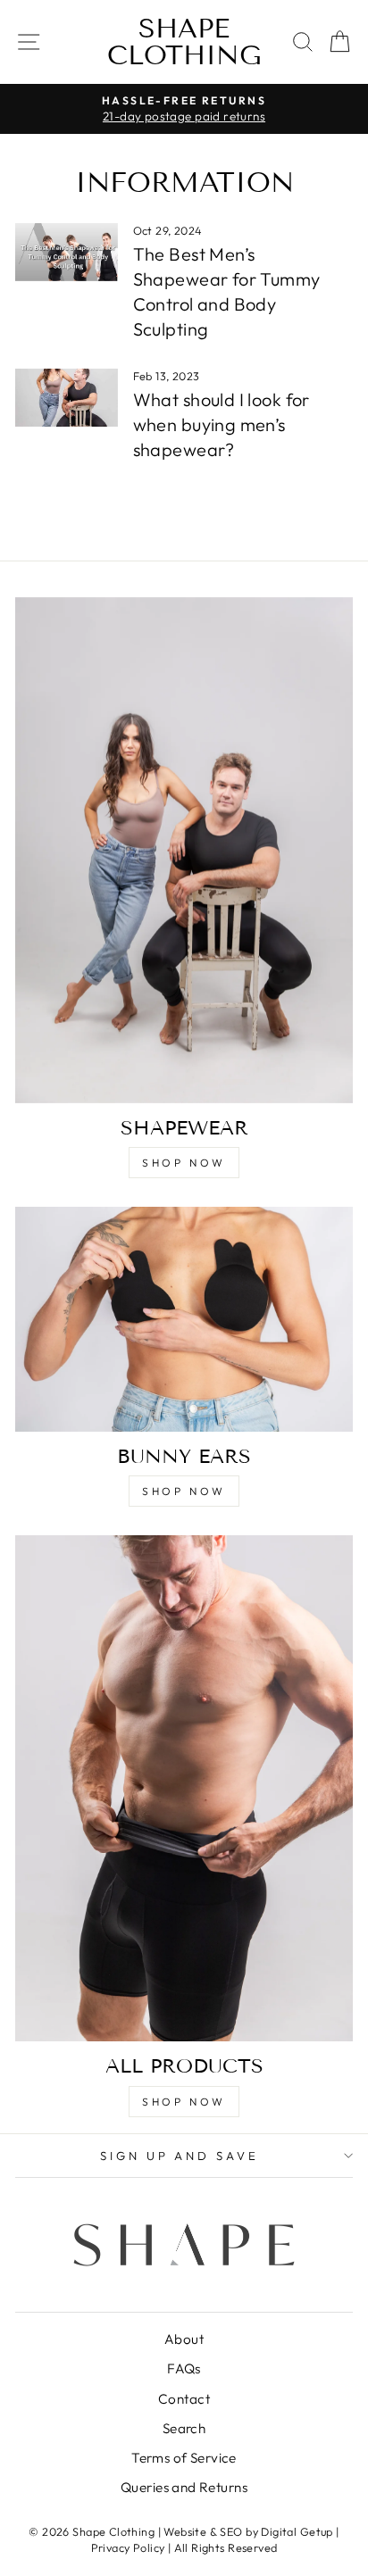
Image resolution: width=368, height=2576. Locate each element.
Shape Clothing (184, 42)
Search (184, 2428)
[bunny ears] (184, 1319)
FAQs (184, 2368)
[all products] (184, 1788)
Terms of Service (184, 2458)
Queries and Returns (184, 2487)
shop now (184, 1163)
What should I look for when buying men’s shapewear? (222, 424)
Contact (184, 2399)
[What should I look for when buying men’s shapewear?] (67, 397)
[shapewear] (184, 850)
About (184, 2339)
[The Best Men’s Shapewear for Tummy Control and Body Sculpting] (67, 252)
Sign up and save (180, 2156)
